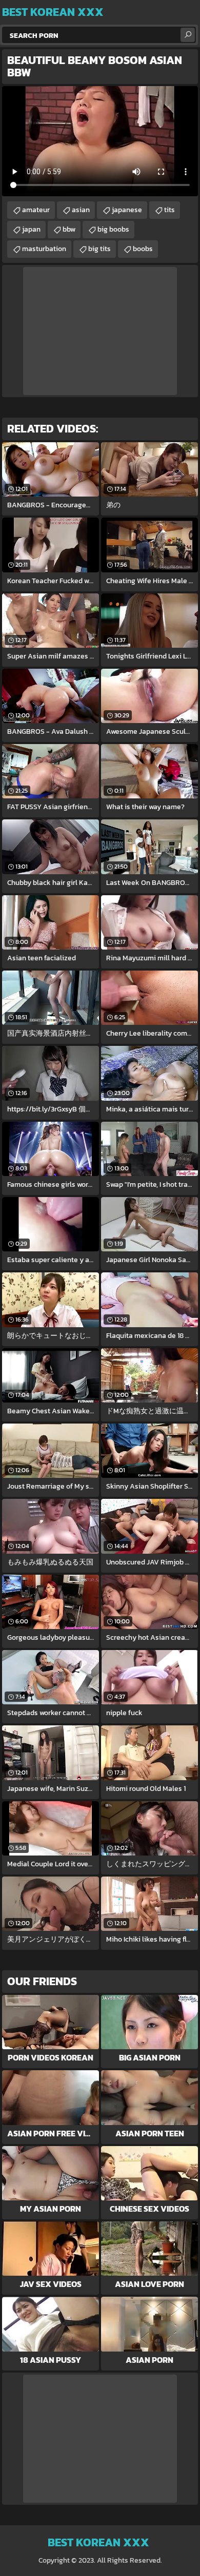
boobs (143, 249)
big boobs (113, 229)
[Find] (188, 35)
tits (169, 210)
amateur (36, 210)
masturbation (44, 249)
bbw (69, 229)
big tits (99, 249)
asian (81, 210)
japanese (127, 210)
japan (31, 229)
